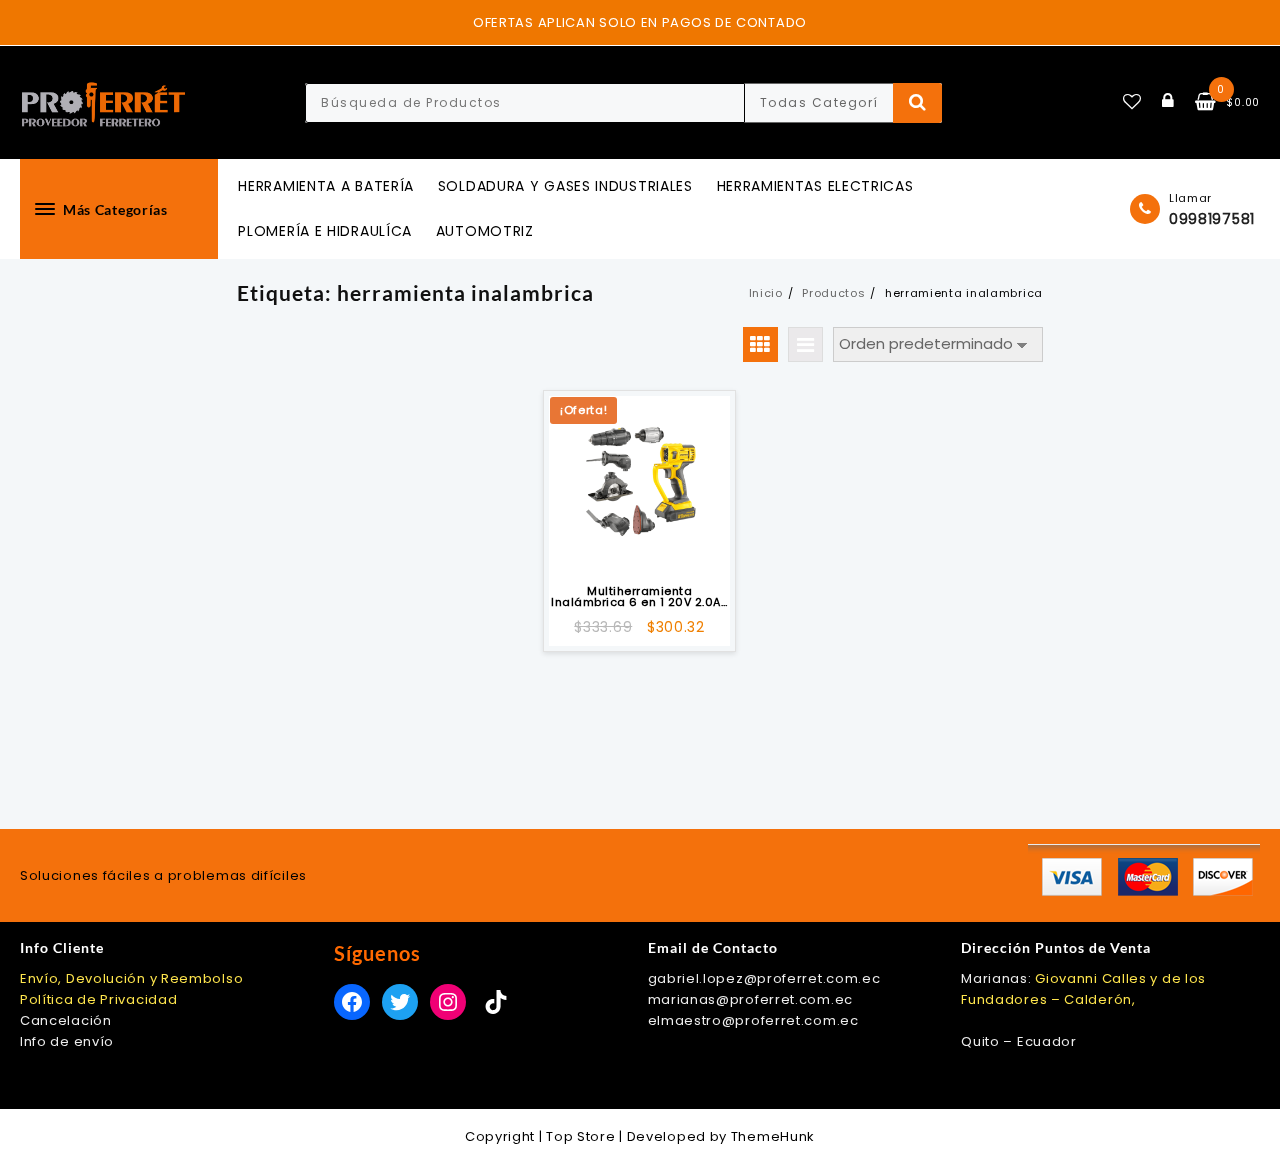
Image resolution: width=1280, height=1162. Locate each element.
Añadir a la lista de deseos (639, 548)
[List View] (805, 344)
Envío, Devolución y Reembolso (131, 978)
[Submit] (917, 103)
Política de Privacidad (98, 999)
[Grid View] (760, 344)
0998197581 (1212, 219)
